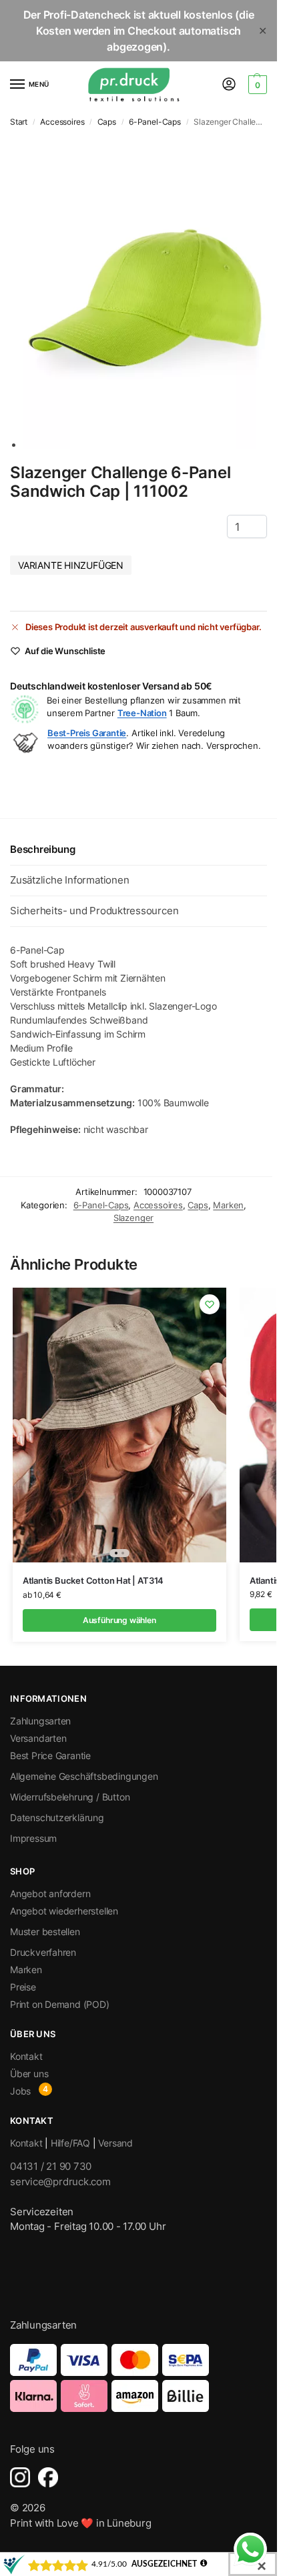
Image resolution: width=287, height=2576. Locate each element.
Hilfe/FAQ (70, 2143)
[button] (256, 85)
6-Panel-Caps (155, 122)
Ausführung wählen (119, 1620)
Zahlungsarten (40, 1721)
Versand (115, 2143)
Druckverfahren (43, 1952)
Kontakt (26, 2056)
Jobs (20, 2091)
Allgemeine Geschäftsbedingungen (84, 1776)
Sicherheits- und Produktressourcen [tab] (94, 911)
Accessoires (62, 122)
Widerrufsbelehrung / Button (70, 1797)
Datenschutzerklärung (57, 1817)
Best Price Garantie (50, 1755)
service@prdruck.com (60, 2182)
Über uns (29, 2074)
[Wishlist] (210, 1304)
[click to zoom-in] (145, 292)
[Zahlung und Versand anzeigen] (138, 2378)
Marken (228, 1205)
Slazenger (133, 1218)
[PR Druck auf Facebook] (48, 2477)
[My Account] (229, 85)
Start (19, 122)
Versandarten (38, 1738)
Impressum (33, 1838)
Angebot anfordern (50, 1893)
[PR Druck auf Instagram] (20, 2477)
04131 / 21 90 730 (51, 2166)
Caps (107, 122)
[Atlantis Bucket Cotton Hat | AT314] (119, 1425)
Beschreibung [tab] (42, 849)
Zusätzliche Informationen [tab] (69, 880)
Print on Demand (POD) (60, 2004)
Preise (23, 1987)
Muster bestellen (45, 1931)
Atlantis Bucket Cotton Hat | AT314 (93, 1580)
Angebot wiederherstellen (64, 1911)
